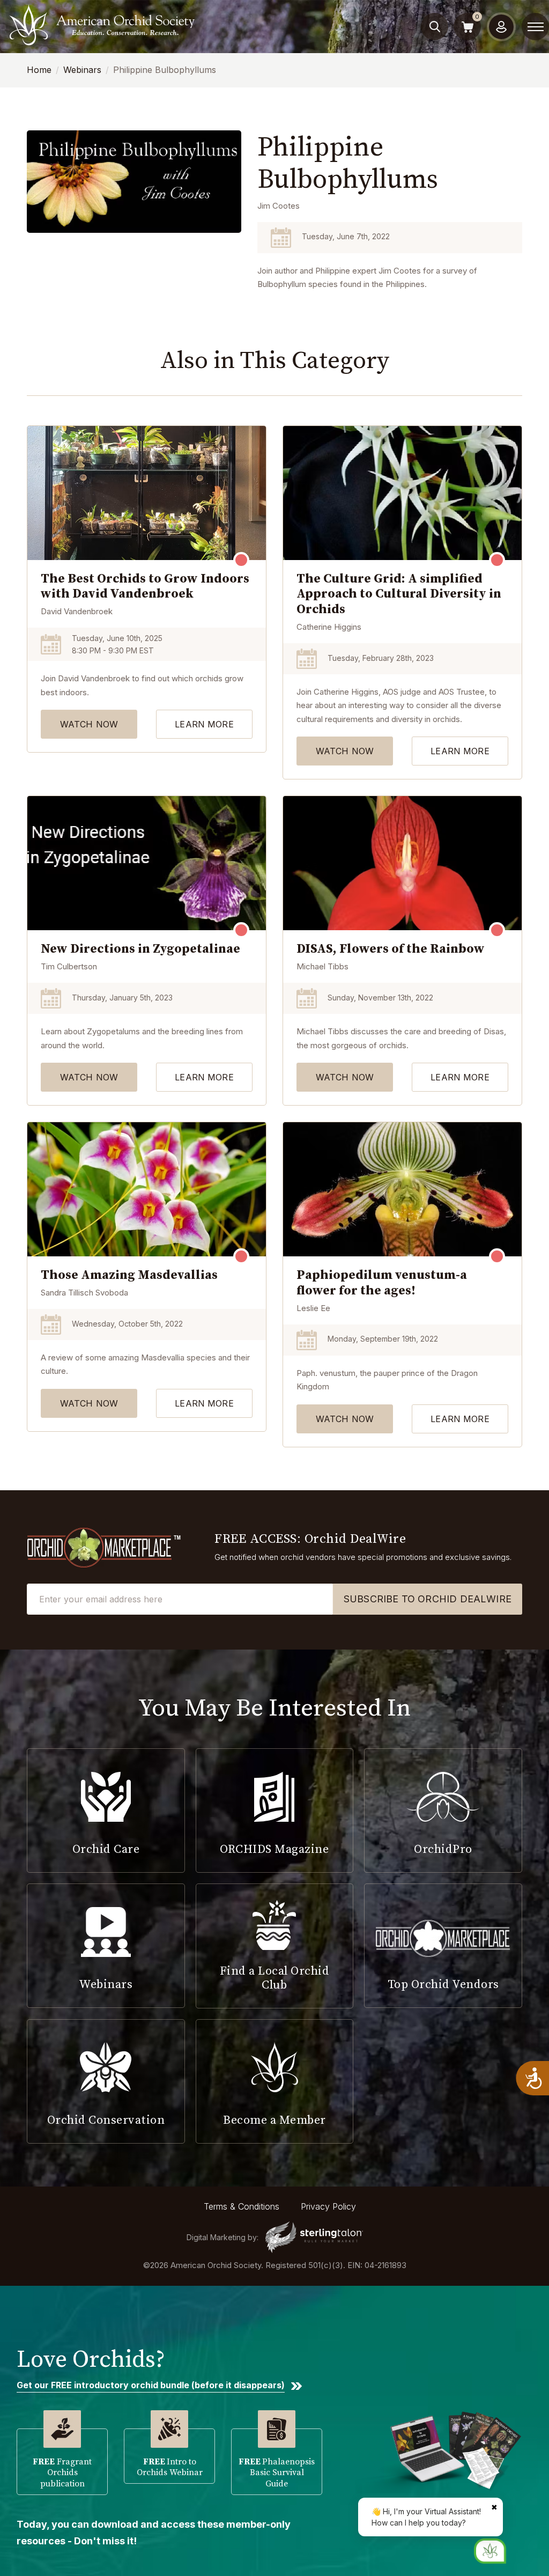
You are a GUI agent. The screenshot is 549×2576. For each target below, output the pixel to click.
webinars (82, 70)
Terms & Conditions (242, 2206)
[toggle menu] (536, 27)
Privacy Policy (328, 2206)
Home (39, 70)
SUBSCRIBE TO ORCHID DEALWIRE (428, 1599)
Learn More (204, 724)
